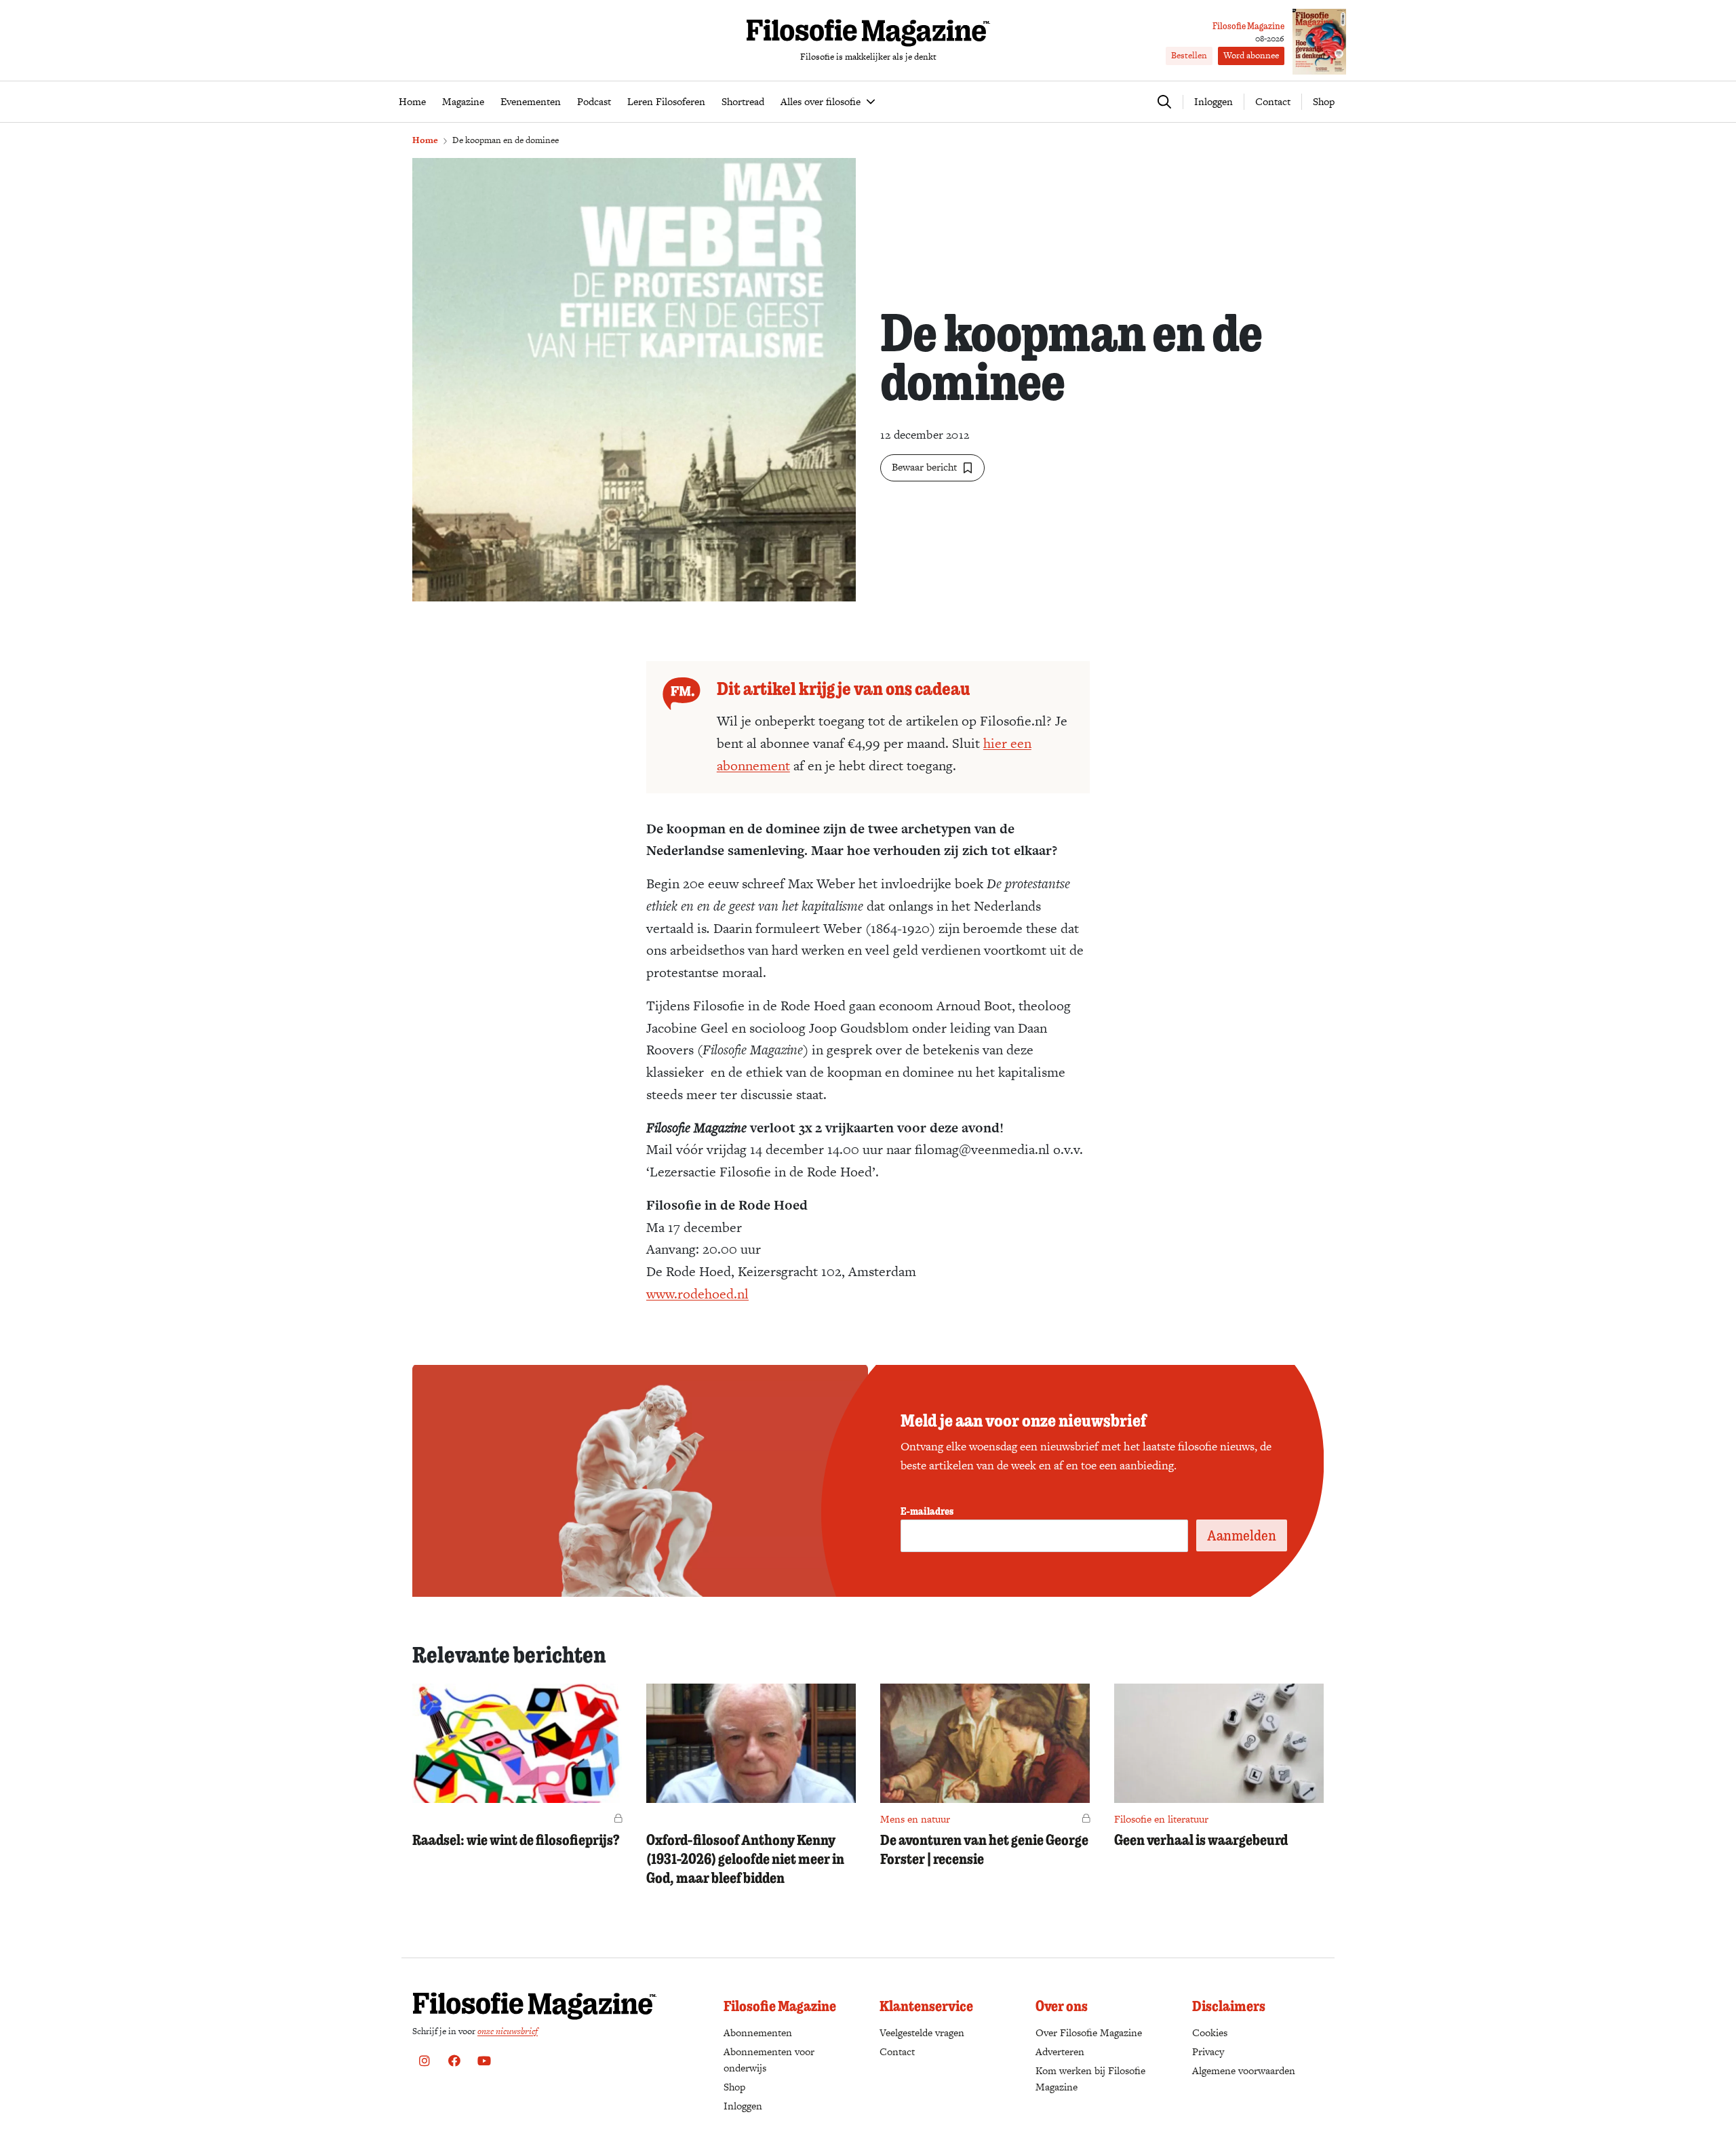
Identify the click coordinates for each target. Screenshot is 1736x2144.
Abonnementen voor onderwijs (769, 2060)
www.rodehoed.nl (697, 1294)
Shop (1324, 101)
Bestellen (1189, 55)
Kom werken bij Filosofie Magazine (1090, 2079)
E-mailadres (927, 1511)
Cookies (1210, 2032)
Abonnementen (758, 2032)
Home (425, 140)
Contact (1273, 101)
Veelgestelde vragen (922, 2032)
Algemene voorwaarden (1244, 2070)
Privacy (1208, 2051)
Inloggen (743, 2106)
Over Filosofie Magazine (1089, 2032)
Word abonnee (1251, 55)
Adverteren (1060, 2051)
